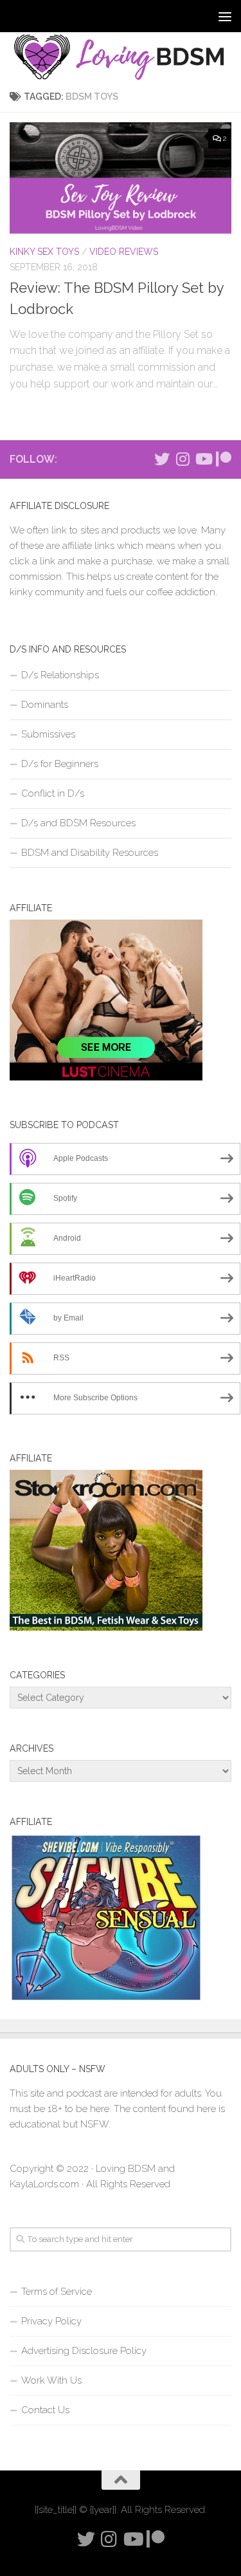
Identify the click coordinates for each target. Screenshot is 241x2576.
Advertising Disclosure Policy (84, 2351)
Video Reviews (124, 252)
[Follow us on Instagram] (183, 459)
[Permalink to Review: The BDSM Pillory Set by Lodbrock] (121, 178)
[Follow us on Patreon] (224, 459)
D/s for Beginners (60, 764)
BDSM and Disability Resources (90, 853)
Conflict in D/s (53, 793)
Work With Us (51, 2380)
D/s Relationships (60, 675)
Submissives (48, 734)
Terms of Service (57, 2292)
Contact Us (45, 2410)
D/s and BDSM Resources (78, 823)
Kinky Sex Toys (44, 252)
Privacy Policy (51, 2321)
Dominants (45, 705)
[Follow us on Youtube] (203, 459)
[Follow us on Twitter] (162, 459)
